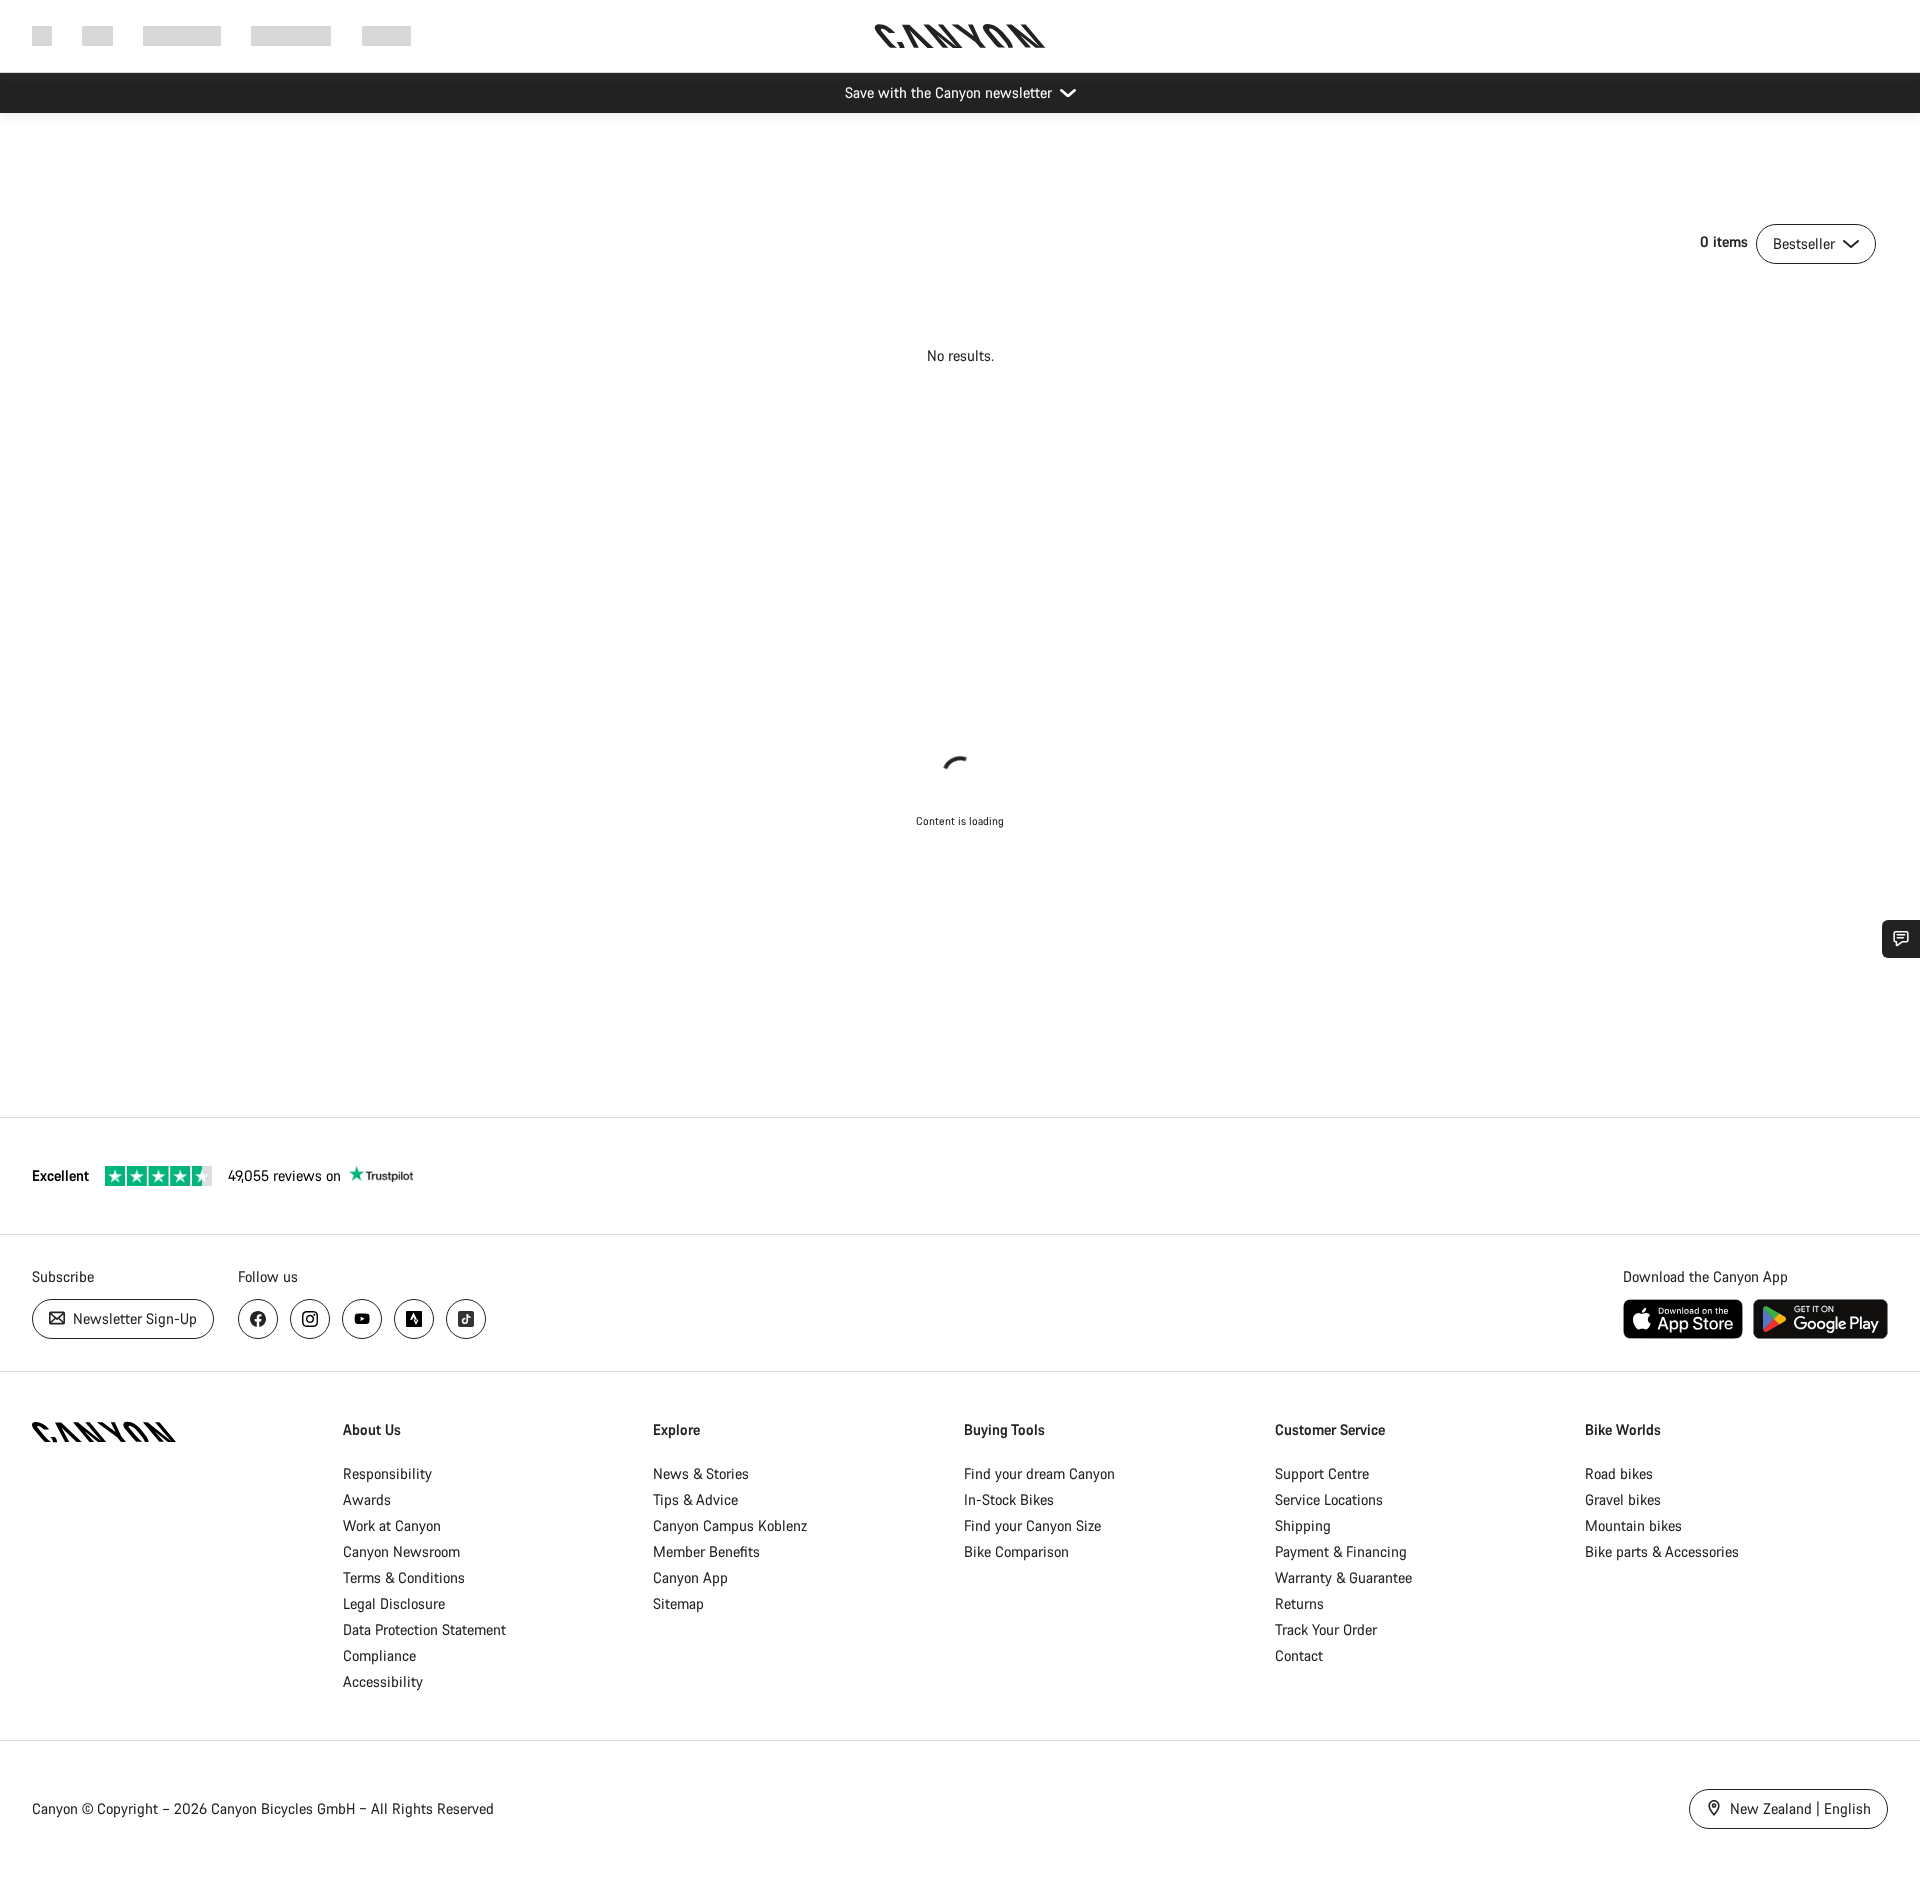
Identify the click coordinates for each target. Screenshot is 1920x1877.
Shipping (1303, 1525)
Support (386, 35)
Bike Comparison (1016, 1551)
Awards (367, 1499)
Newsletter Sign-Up (133, 1318)
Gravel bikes (1623, 1499)
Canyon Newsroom (401, 1551)
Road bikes (1619, 1473)
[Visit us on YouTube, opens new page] (362, 1319)
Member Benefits (706, 1551)
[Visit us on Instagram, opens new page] (310, 1319)
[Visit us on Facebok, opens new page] (258, 1319)
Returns (1299, 1603)
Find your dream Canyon (1039, 1473)
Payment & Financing (1341, 1551)
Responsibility (387, 1473)
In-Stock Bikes (1009, 1499)
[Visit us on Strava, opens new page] (414, 1319)
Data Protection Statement (424, 1629)
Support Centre (1322, 1473)
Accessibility (383, 1681)
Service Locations (1329, 1499)
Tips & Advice (695, 1499)
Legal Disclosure (394, 1603)
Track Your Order (1326, 1629)
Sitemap (678, 1603)
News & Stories (701, 1473)
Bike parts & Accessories (1662, 1551)
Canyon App (690, 1577)
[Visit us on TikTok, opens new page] (466, 1319)
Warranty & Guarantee (1343, 1577)
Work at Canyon (392, 1525)
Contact (1299, 1655)
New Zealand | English (1798, 1808)
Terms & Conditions (404, 1577)
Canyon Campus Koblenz (730, 1525)
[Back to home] (960, 36)
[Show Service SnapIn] (1901, 939)
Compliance (379, 1655)
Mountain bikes (1633, 1525)
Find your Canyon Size (1032, 1525)
